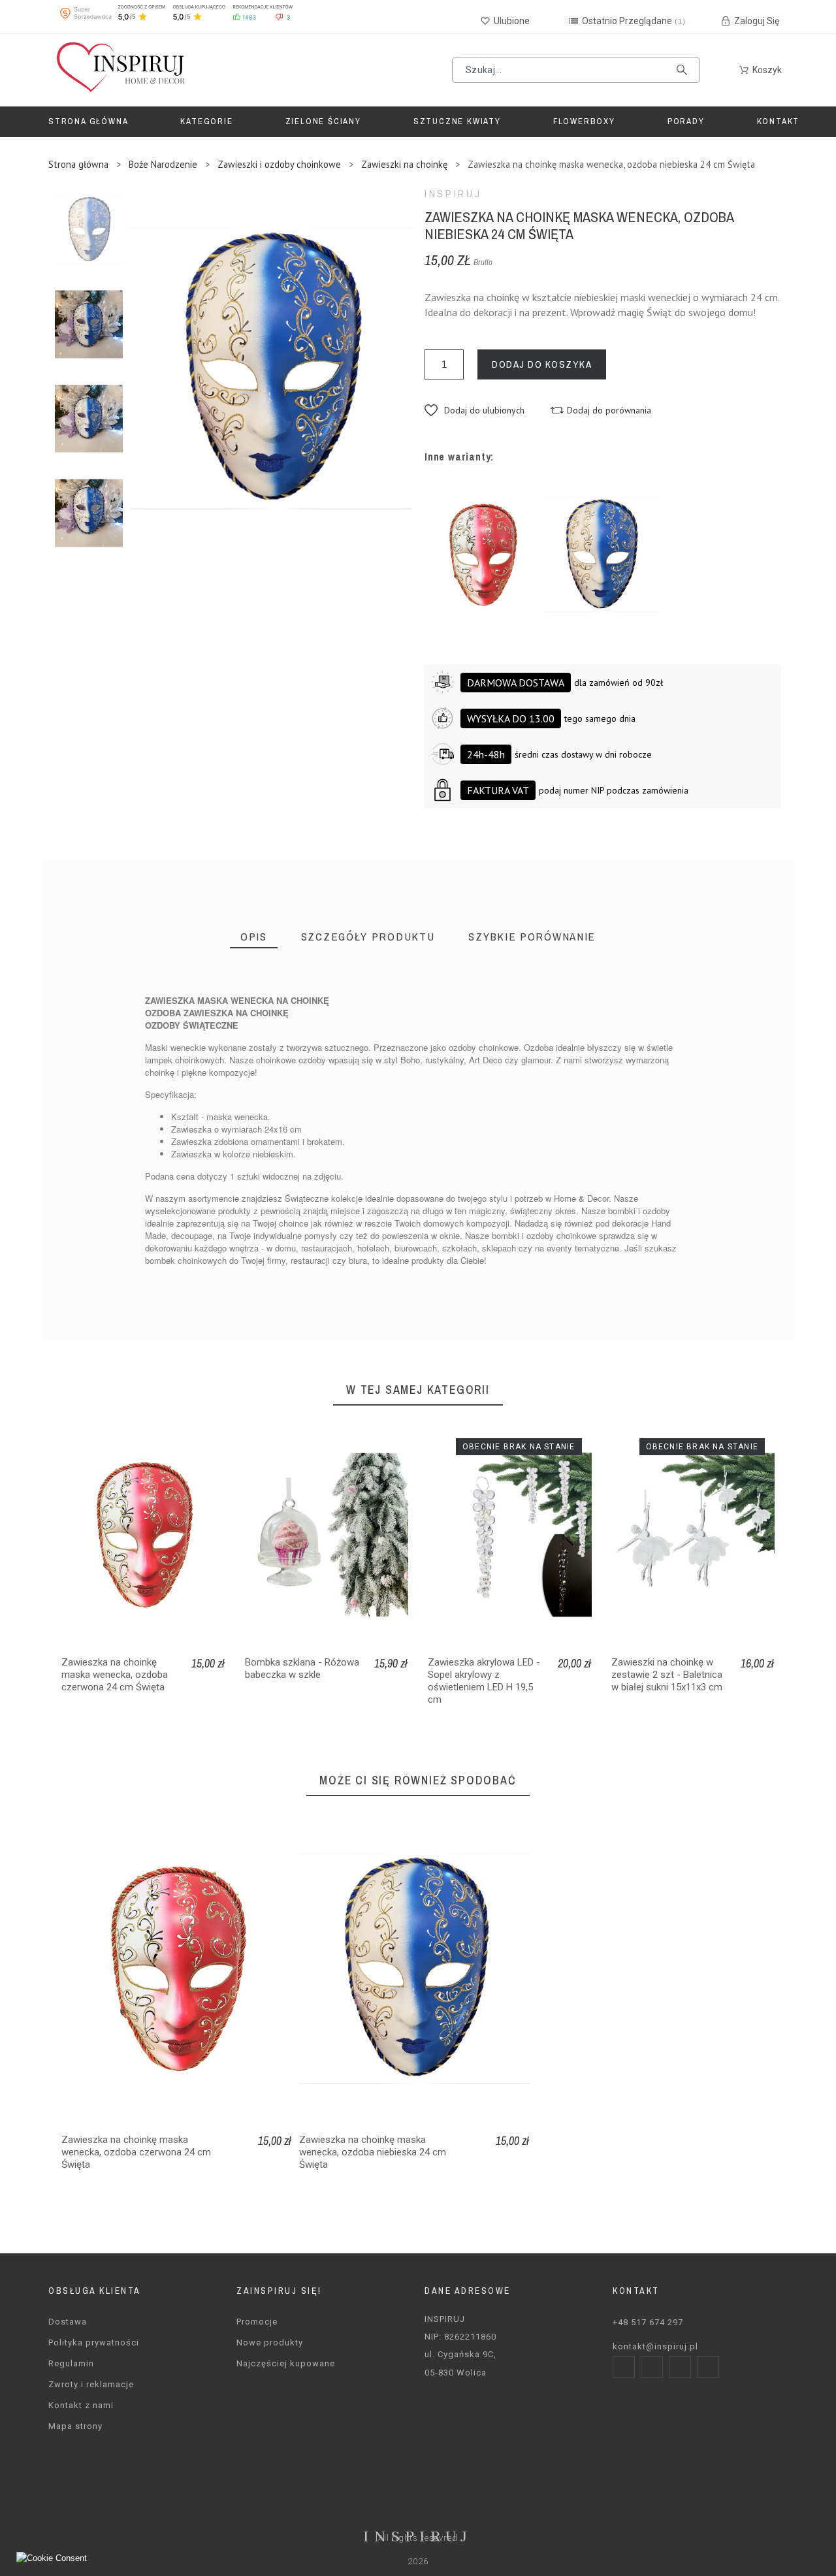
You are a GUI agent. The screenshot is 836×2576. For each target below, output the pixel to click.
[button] (474, 410)
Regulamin (71, 2363)
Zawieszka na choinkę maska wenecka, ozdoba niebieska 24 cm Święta (373, 2152)
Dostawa (68, 2322)
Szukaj (684, 70)
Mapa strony (75, 2426)
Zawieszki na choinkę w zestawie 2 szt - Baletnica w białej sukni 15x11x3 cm (667, 1675)
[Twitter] (680, 2367)
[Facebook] (624, 2367)
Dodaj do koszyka (542, 364)
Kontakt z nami (81, 2405)
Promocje (257, 2322)
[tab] (254, 937)
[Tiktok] (708, 2367)
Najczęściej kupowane (286, 2363)
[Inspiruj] (120, 70)
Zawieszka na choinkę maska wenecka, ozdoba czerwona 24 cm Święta (115, 1675)
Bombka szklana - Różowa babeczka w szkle (302, 1668)
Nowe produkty (270, 2343)
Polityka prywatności (94, 2343)
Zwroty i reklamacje (91, 2384)
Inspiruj (453, 194)
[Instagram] (652, 2367)
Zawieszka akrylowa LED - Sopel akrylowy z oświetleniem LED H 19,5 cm (484, 1681)
